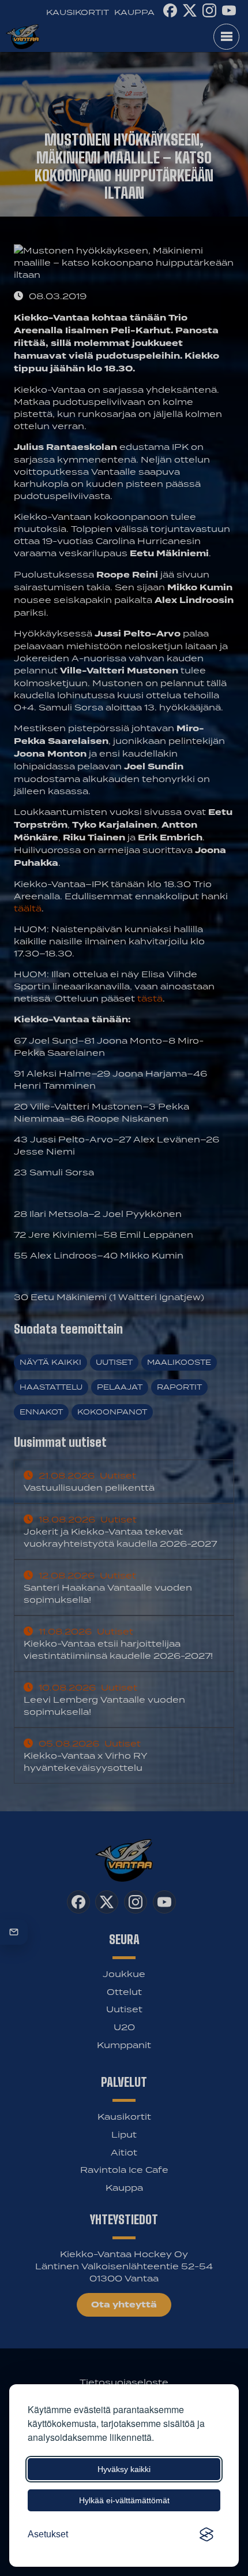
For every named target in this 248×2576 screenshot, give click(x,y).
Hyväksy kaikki (124, 2469)
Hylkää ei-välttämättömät (124, 2500)
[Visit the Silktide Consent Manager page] (206, 2534)
